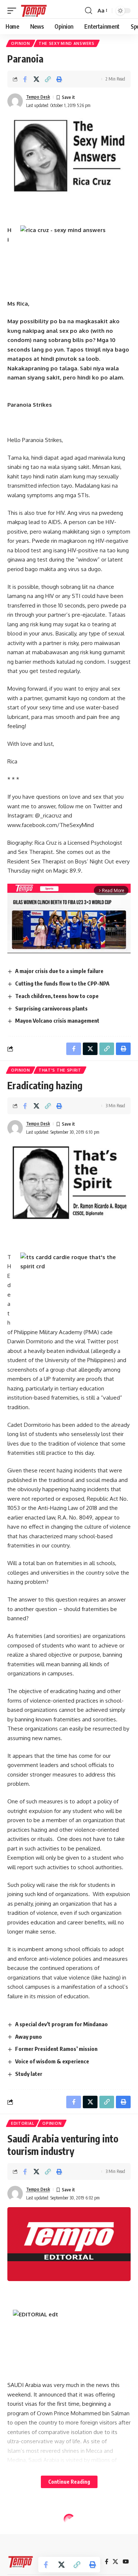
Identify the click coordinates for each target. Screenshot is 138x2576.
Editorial (22, 2123)
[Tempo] (34, 11)
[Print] (59, 79)
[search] (89, 11)
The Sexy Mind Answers (67, 43)
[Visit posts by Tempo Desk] (15, 101)
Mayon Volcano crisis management (57, 1020)
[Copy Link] (48, 79)
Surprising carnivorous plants (51, 1008)
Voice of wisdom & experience (52, 2061)
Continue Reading (69, 2482)
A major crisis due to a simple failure (59, 971)
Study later (29, 2074)
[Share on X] (36, 79)
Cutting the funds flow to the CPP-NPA (62, 983)
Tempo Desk (38, 97)
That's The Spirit (60, 1070)
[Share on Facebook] (25, 79)
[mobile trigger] (14, 11)
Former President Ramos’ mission (56, 2049)
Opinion (21, 43)
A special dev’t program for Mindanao (61, 2024)
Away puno (29, 2037)
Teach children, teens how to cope (57, 996)
